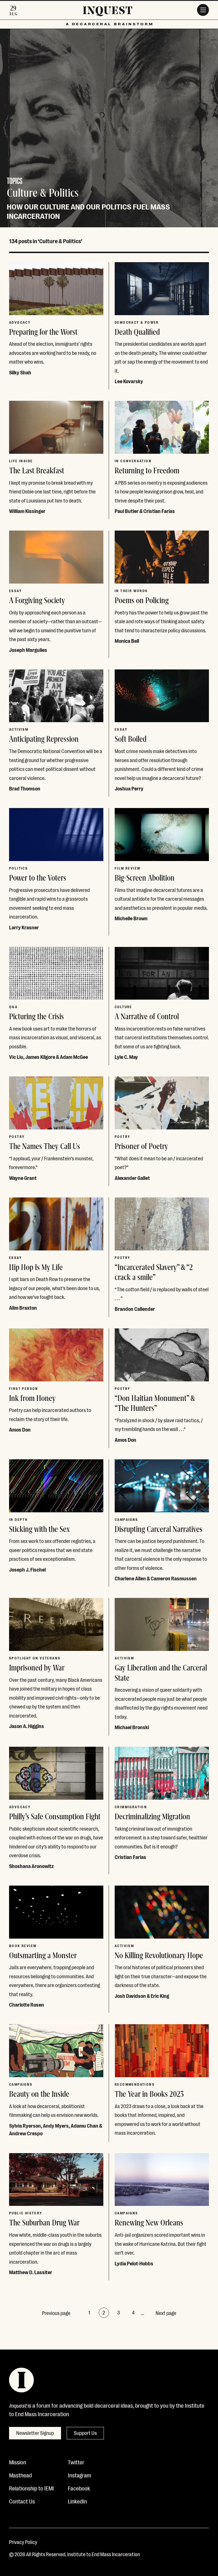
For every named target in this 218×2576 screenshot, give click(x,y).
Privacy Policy (23, 2542)
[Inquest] (108, 12)
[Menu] (203, 10)
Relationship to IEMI (32, 2488)
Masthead (20, 2475)
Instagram (79, 2475)
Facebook (79, 2488)
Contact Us (22, 2501)
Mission (18, 2462)
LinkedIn (77, 2501)
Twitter (76, 2462)
